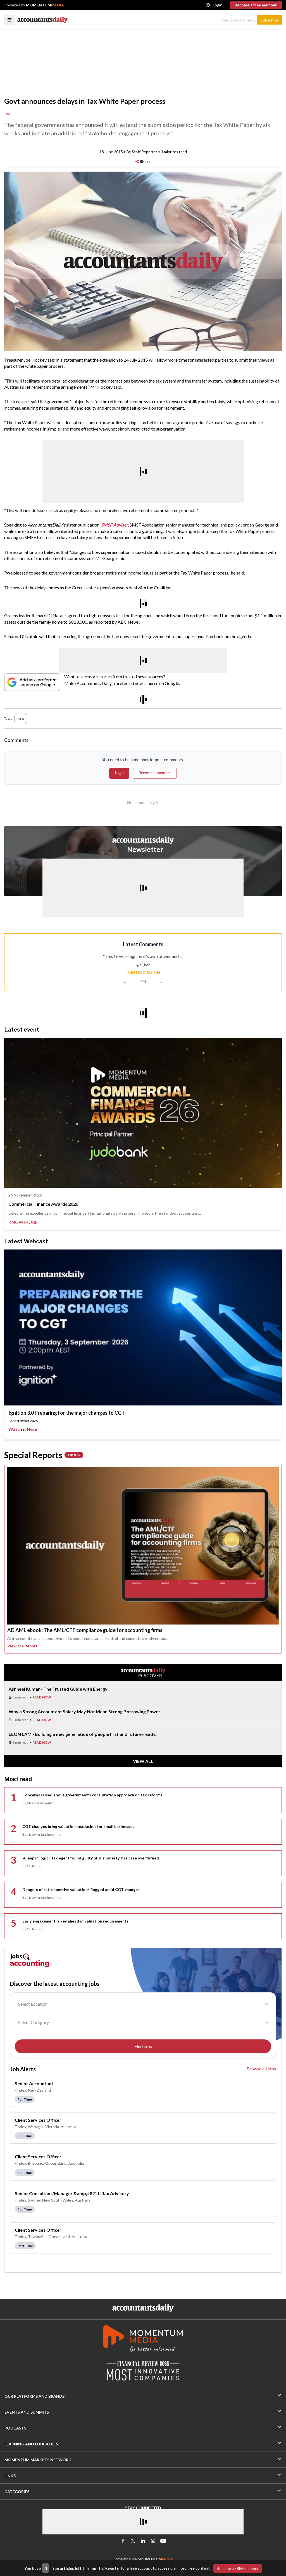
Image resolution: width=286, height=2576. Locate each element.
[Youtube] (163, 2541)
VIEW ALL (143, 1761)
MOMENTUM (45, 5)
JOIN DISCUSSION (143, 972)
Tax (7, 114)
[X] (133, 2541)
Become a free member (256, 5)
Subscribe (269, 20)
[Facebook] (123, 2541)
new (21, 718)
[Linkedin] (143, 2541)
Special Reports (42, 1455)
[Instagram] (153, 2541)
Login (218, 5)
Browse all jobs (261, 2069)
